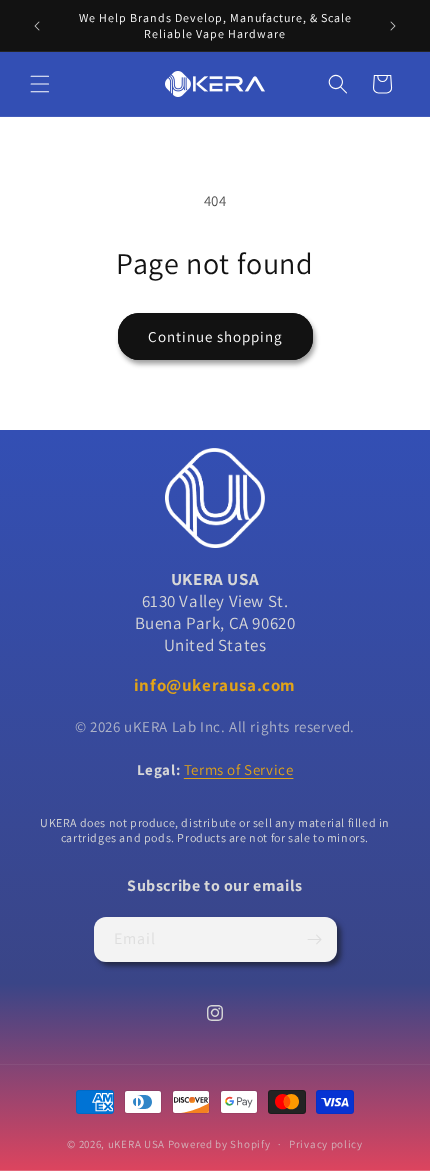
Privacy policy (326, 1144)
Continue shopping (215, 336)
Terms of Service (239, 769)
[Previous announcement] (37, 26)
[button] (40, 84)
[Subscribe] (315, 939)
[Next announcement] (393, 26)
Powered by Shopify (219, 1144)
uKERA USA (136, 1144)
